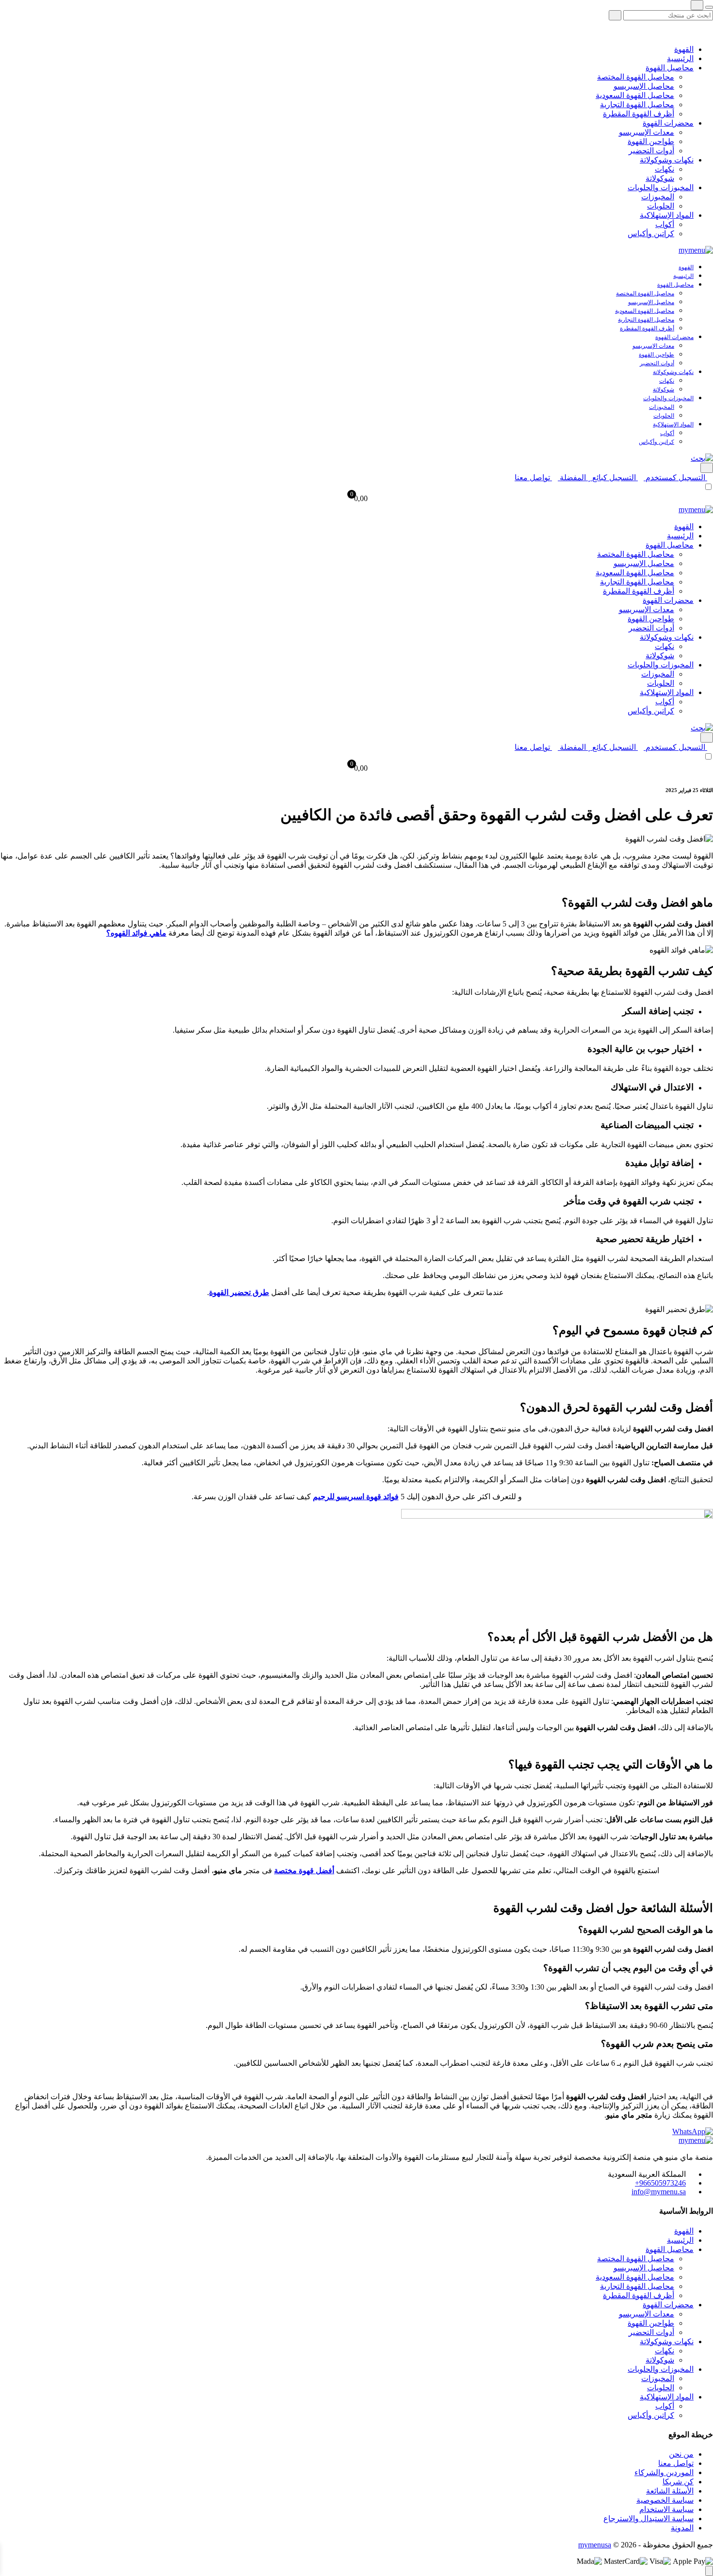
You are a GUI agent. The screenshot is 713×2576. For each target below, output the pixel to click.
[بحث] (615, 15)
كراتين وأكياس (651, 234)
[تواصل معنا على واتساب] (693, 2131)
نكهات (664, 169)
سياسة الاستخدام (666, 2509)
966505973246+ (660, 2183)
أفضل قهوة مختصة (304, 1871)
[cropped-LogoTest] (696, 250)
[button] (702, 458)
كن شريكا (678, 2482)
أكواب (665, 224)
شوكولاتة (660, 178)
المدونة (682, 2528)
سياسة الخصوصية (665, 2500)
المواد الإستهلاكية (667, 215)
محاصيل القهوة (670, 68)
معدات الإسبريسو (647, 132)
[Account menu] (707, 468)
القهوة (684, 49)
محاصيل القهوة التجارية (637, 105)
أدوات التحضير (651, 151)
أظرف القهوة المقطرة (639, 114)
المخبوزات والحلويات (661, 187)
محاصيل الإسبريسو (644, 86)
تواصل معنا (676, 2463)
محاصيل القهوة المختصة (636, 77)
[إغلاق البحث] (709, 7)
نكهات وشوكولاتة (667, 160)
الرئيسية (680, 58)
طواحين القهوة (651, 141)
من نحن (681, 2454)
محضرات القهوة (668, 123)
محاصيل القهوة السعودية (635, 95)
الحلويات (661, 206)
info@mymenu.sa (659, 2192)
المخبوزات (658, 197)
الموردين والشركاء (664, 2472)
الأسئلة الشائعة (670, 2491)
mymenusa (595, 2545)
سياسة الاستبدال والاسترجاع (648, 2519)
